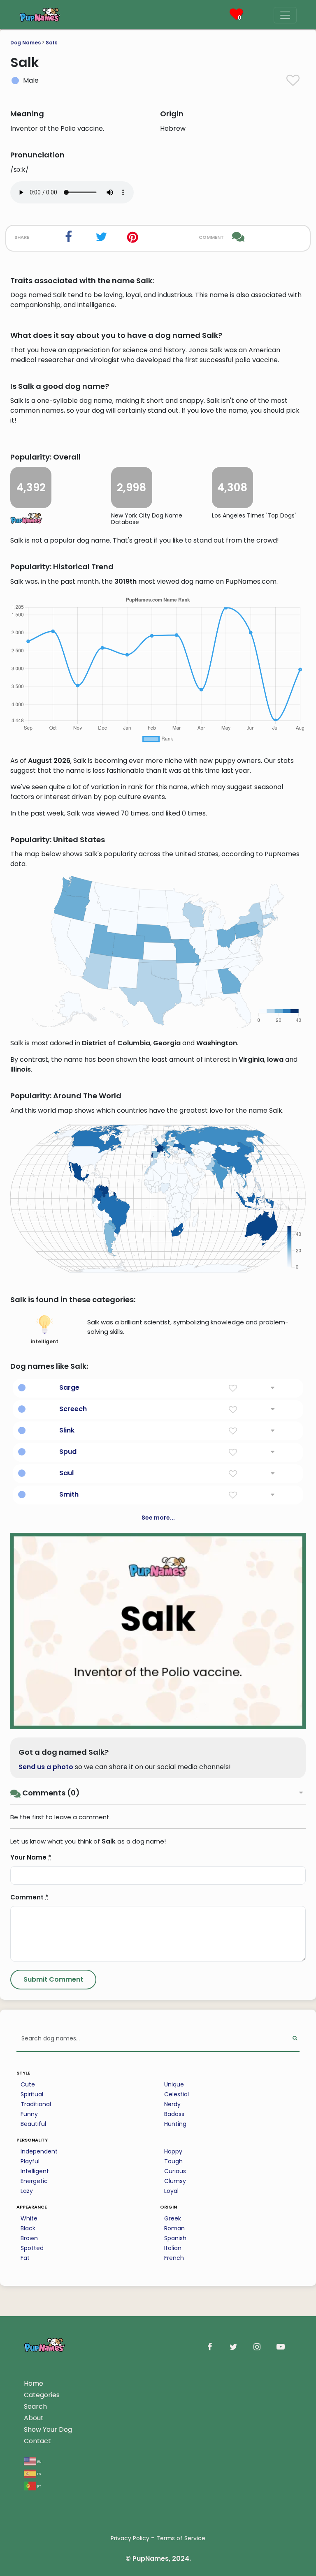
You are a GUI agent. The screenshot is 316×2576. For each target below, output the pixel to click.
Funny (29, 2114)
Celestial (177, 2094)
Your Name (31, 1857)
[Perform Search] (295, 2039)
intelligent (45, 1341)
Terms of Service (181, 2538)
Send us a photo (46, 1767)
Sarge (69, 1387)
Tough (173, 2161)
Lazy (27, 2191)
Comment (29, 1897)
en (39, 2461)
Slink (67, 1430)
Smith (69, 1494)
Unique (174, 2084)
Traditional (36, 2104)
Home (34, 2383)
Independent (39, 2151)
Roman (174, 2228)
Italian (173, 2248)
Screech (73, 1409)
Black (28, 2228)
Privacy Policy (130, 2538)
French (174, 2258)
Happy (173, 2151)
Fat (25, 2258)
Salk (51, 43)
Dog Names (26, 43)
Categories (42, 2395)
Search (35, 2406)
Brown (29, 2238)
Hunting (175, 2124)
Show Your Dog (48, 2429)
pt (39, 2486)
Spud (68, 1452)
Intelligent (35, 2171)
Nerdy (172, 2104)
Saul (66, 1473)
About (34, 2418)
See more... (158, 1518)
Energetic (34, 2181)
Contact (37, 2441)
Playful (30, 2161)
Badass (174, 2114)
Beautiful (33, 2124)
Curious (175, 2171)
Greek (173, 2218)
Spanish (175, 2238)
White (29, 2218)
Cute (28, 2084)
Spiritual (32, 2094)
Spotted (32, 2248)
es (38, 2473)
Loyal (171, 2191)
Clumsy (175, 2181)
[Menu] (285, 15)
